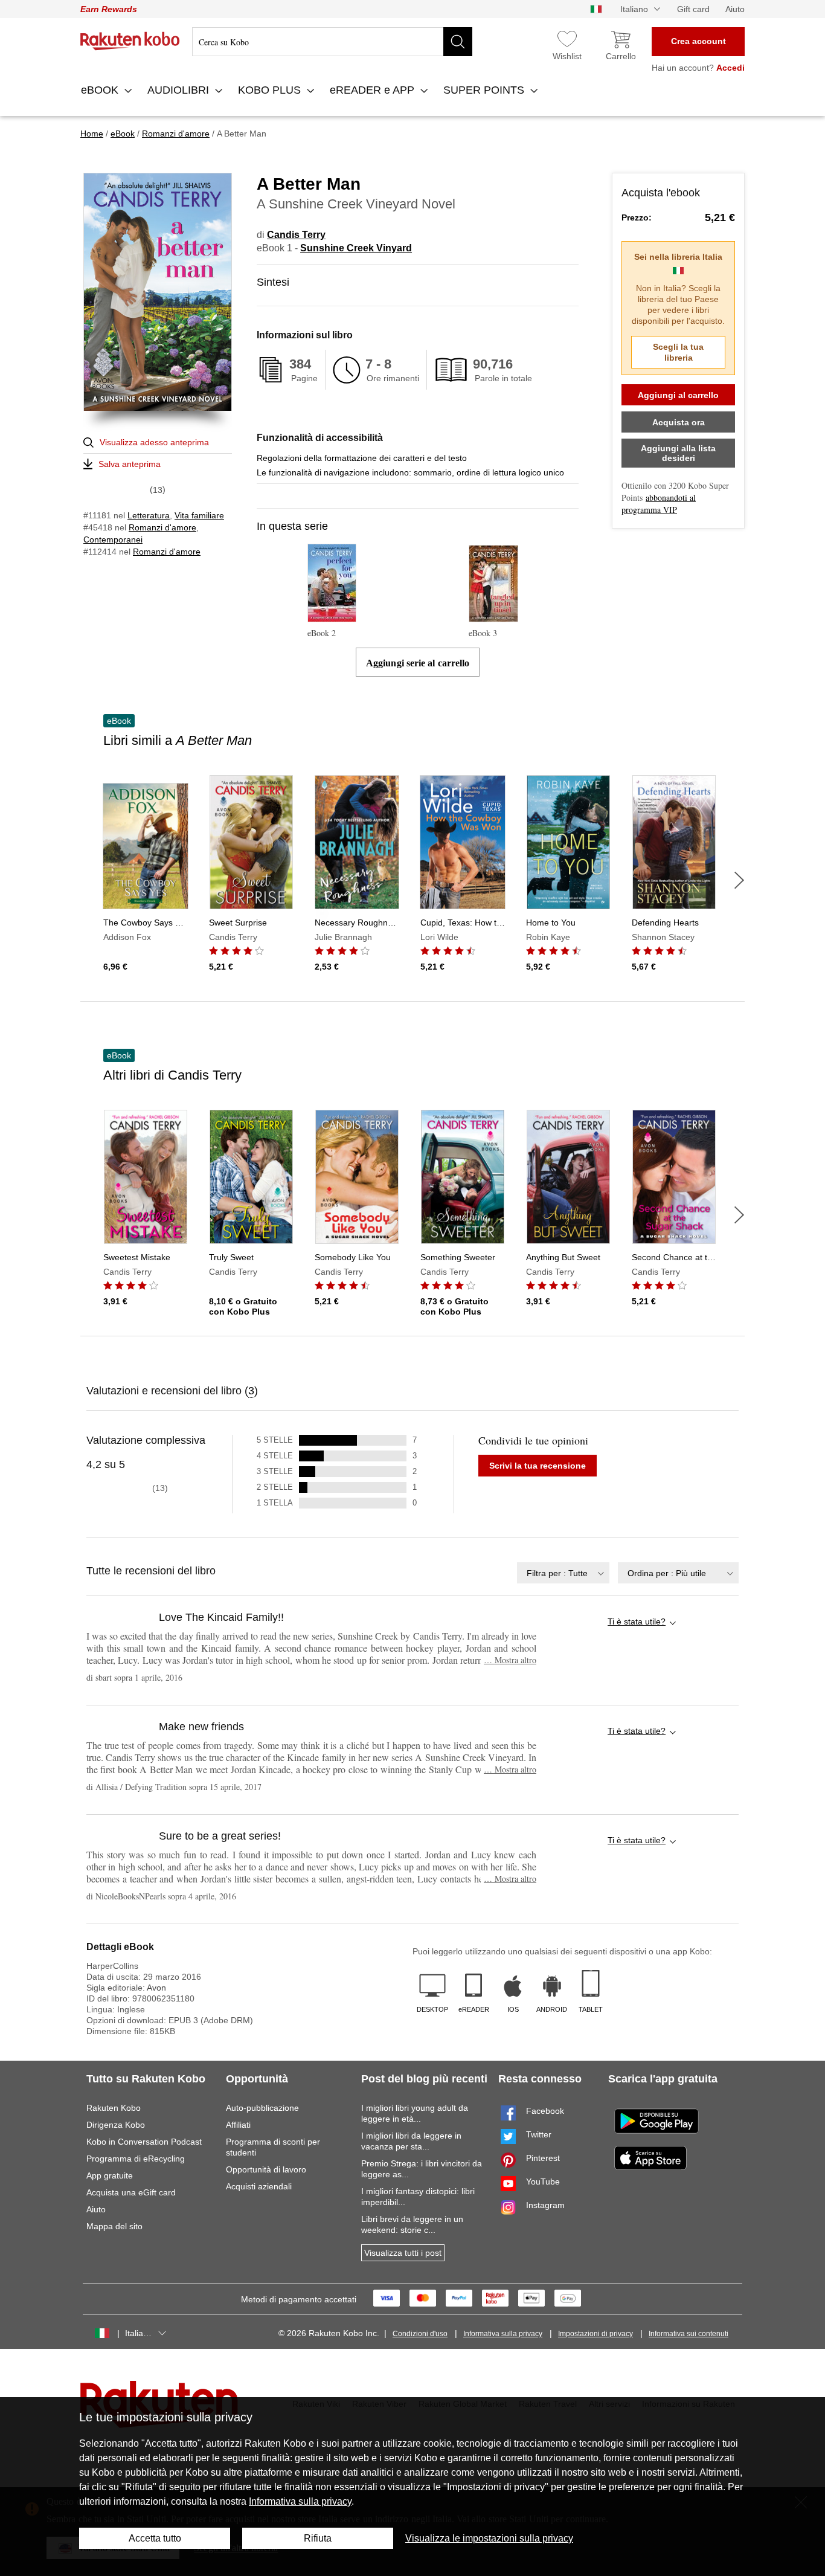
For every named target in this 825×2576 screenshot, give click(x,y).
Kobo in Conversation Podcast (144, 2142)
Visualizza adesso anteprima (154, 442)
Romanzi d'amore (162, 527)
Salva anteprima (130, 464)
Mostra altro (510, 1660)
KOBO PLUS (271, 90)
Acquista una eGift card (131, 2192)
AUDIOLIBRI (180, 90)
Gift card (693, 9)
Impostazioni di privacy (595, 2334)
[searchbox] (332, 42)
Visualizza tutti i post (403, 2253)
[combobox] (563, 1573)
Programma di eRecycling (136, 2159)
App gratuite (110, 2175)
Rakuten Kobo (114, 2108)
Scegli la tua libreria (678, 352)
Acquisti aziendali (259, 2186)
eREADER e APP (374, 90)
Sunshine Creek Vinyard (356, 248)
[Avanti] (739, 880)
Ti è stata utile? (637, 1621)
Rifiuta (318, 2538)
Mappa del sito (114, 2226)
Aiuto (735, 9)
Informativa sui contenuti (689, 2334)
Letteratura (149, 515)
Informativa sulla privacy (503, 2334)
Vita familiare (199, 515)
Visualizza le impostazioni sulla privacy (489, 2538)
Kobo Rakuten (130, 41)
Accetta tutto (155, 2538)
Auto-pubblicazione (262, 2108)
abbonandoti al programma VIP (659, 504)
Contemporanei (113, 539)
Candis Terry (296, 235)
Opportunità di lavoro (266, 2169)
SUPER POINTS (485, 90)
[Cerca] (458, 42)
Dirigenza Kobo (116, 2125)
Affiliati (238, 2125)
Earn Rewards (109, 9)
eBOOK (101, 90)
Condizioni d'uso (420, 2334)
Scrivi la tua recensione (538, 1466)
